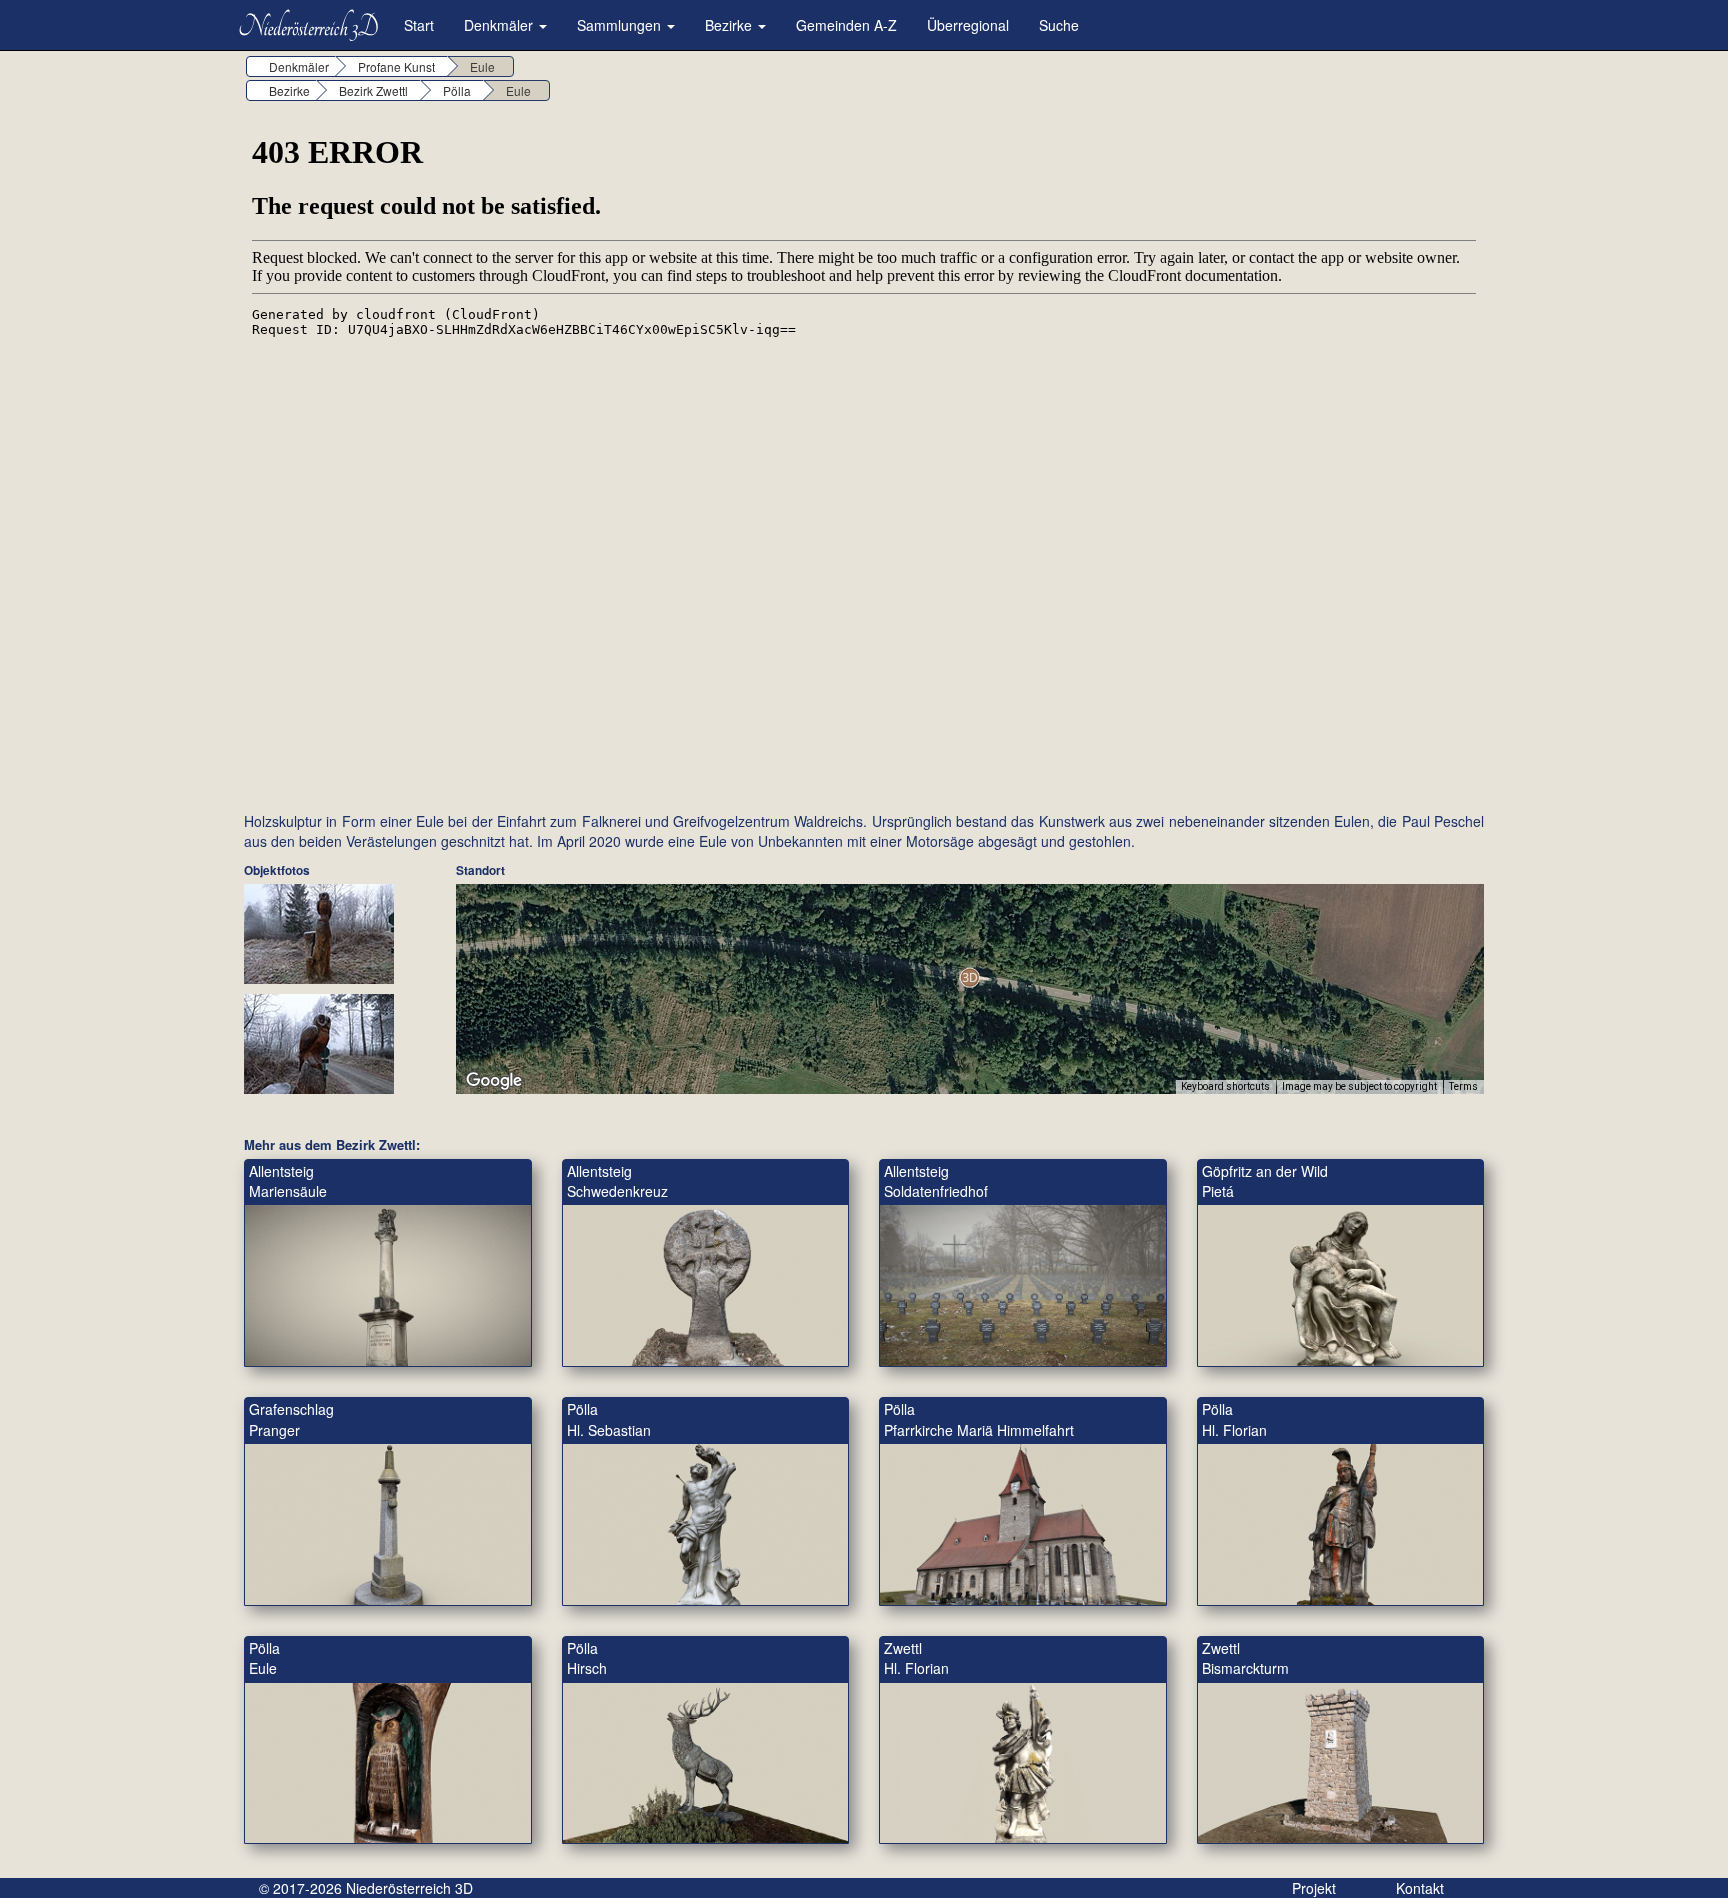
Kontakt (1420, 1888)
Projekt (1314, 1888)
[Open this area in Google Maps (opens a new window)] (494, 1081)
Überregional (968, 25)
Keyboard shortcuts (1225, 1086)
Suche (1059, 25)
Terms (1463, 1086)
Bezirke (730, 25)
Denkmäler (500, 25)
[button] (969, 977)
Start (419, 25)
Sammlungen (621, 25)
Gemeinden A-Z (846, 25)
